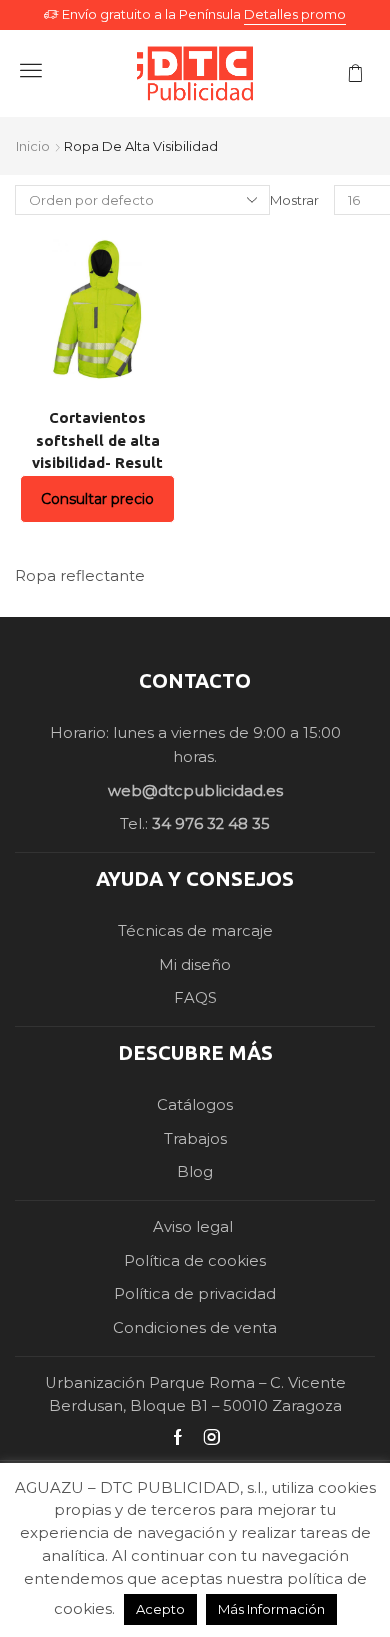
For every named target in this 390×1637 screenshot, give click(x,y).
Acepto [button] (160, 1609)
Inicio (33, 146)
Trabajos (195, 1139)
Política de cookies (195, 1261)
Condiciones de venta (195, 1328)
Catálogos (195, 1105)
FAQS (195, 998)
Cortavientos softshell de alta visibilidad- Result (97, 439)
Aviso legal (195, 1227)
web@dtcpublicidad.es (195, 791)
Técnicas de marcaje (195, 931)
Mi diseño (195, 965)
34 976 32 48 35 (211, 824)
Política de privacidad (195, 1294)
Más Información (271, 1609)
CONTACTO (195, 680)
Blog (195, 1172)
